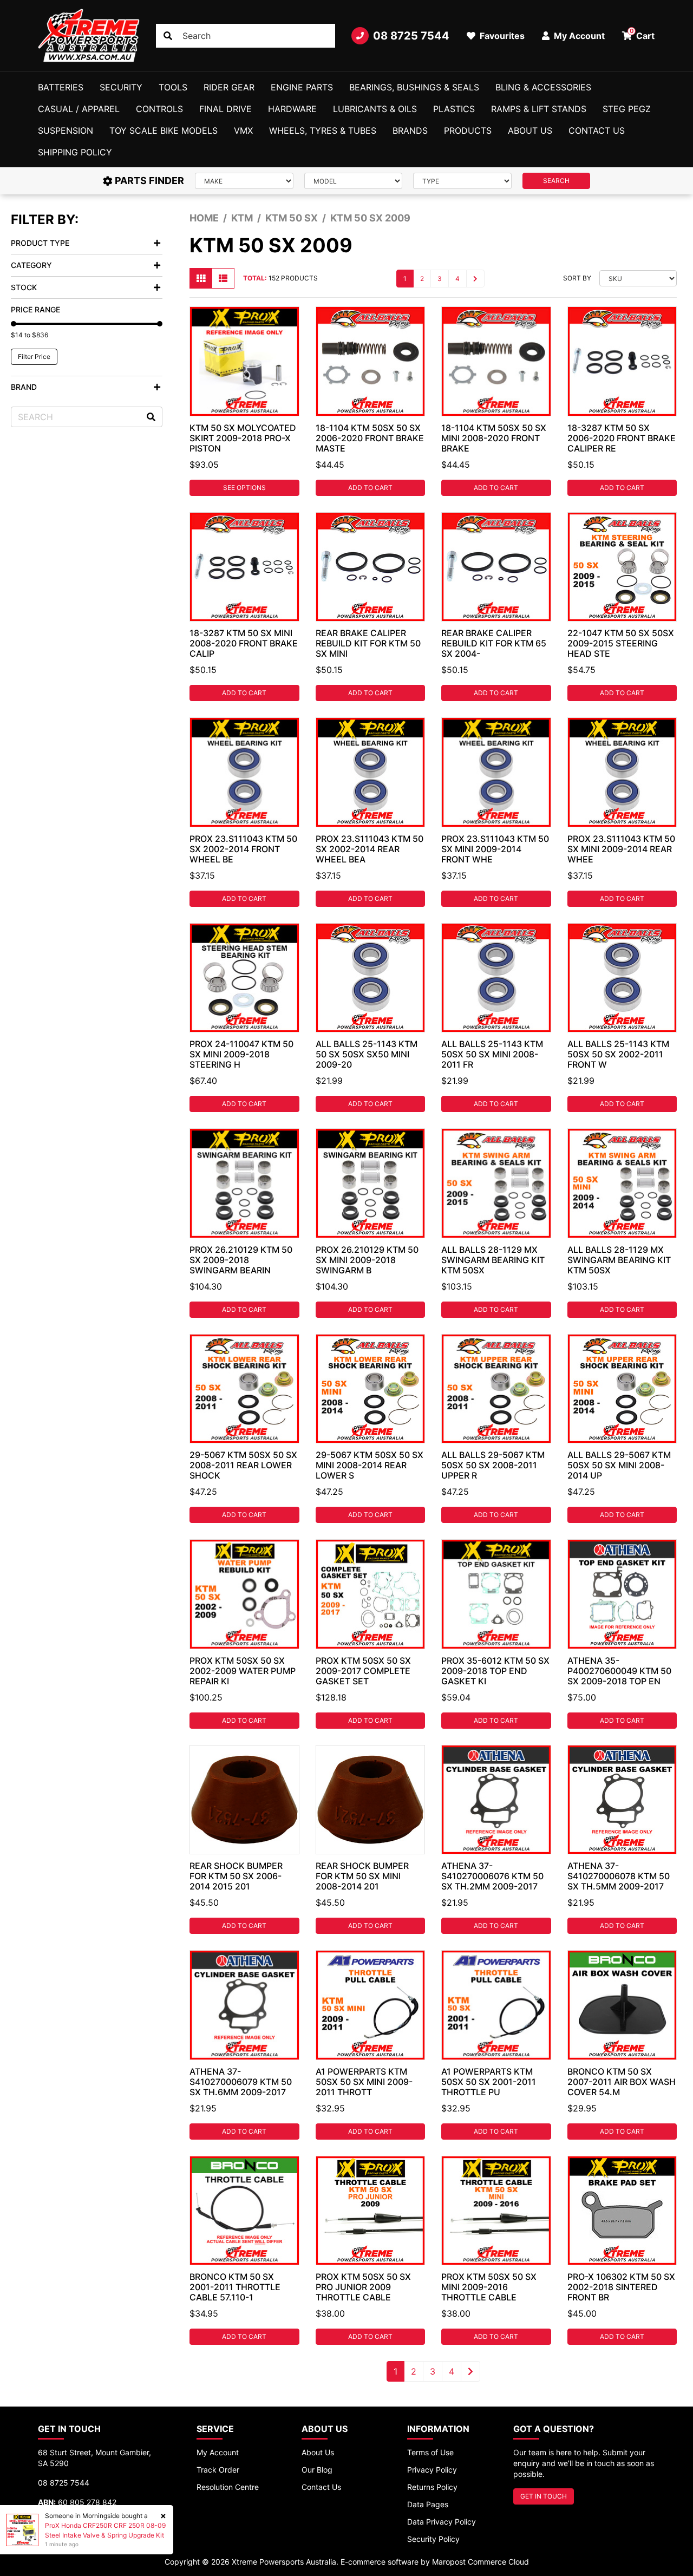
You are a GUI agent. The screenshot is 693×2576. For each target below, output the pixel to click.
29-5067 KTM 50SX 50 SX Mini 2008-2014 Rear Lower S (370, 1465)
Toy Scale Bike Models (164, 130)
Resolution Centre (228, 2487)
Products (468, 130)
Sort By (577, 278)
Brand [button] (24, 387)
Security (121, 87)
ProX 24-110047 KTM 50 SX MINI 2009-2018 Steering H (241, 1054)
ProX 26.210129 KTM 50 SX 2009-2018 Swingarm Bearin (241, 1260)
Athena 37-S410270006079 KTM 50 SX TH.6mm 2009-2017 (241, 2082)
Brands (410, 130)
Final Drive (225, 109)
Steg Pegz (627, 109)
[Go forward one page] (475, 279)
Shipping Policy (75, 152)
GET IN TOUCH (544, 2496)
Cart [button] (642, 34)
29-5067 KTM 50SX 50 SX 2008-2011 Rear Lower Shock (243, 1465)
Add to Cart (370, 488)
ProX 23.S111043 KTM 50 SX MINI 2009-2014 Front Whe (495, 849)
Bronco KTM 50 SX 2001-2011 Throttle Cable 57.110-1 (235, 2287)
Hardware (292, 109)
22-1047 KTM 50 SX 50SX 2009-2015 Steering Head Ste (621, 643)
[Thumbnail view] (201, 278)
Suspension (66, 130)
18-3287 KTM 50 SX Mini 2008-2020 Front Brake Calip (244, 643)
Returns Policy (432, 2487)
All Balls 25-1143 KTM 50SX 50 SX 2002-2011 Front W (618, 1054)
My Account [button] (578, 36)
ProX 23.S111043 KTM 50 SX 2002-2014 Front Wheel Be (243, 849)
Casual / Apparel (79, 109)
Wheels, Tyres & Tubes (323, 130)
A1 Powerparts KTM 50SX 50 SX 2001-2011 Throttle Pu (489, 2082)
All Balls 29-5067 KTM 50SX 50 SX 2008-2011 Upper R (493, 1465)
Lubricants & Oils (375, 109)
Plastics (454, 109)
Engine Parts (302, 87)
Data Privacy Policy (442, 2522)
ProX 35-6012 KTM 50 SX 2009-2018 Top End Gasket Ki (495, 1671)
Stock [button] (24, 287)
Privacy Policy (432, 2470)
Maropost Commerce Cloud (480, 2562)
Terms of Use (430, 2452)
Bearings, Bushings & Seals (414, 87)
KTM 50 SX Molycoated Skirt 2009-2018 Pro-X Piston (243, 438)
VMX (243, 130)
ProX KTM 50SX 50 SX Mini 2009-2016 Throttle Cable (489, 2287)
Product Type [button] (40, 243)
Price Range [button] (35, 309)
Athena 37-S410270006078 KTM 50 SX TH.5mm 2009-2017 (619, 1876)
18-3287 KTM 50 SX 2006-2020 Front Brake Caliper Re (622, 438)
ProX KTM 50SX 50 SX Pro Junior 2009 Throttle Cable (363, 2287)
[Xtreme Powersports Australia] (89, 36)
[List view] (223, 278)
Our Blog (317, 2470)
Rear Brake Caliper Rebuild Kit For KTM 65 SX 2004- (494, 643)
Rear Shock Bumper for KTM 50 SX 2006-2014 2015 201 (236, 1876)
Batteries (61, 87)
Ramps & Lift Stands (539, 109)
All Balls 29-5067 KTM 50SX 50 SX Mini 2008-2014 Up (619, 1465)
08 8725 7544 (411, 36)
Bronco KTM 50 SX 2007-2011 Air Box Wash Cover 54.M (622, 2082)
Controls (159, 109)
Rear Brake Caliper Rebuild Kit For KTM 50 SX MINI (368, 643)
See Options (244, 488)
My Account (218, 2452)
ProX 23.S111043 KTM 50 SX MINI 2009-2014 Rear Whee (621, 849)
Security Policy (433, 2539)
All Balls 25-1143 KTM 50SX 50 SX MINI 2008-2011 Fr (492, 1054)
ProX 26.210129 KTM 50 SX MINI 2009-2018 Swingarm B (367, 1260)
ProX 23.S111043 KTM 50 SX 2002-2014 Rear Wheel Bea (370, 849)
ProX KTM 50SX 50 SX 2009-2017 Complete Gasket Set (363, 1671)
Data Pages (428, 2504)
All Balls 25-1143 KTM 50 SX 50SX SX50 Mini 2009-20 (367, 1054)
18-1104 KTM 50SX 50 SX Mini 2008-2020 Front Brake (494, 438)
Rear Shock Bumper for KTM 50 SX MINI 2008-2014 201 (362, 1876)
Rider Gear (229, 87)
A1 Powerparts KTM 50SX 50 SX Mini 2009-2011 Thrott (364, 2082)
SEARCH (556, 181)
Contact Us (597, 130)
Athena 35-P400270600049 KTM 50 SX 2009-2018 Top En (619, 1671)
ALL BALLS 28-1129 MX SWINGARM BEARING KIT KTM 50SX (493, 1260)
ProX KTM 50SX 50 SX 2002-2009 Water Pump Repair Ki (243, 1671)
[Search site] (168, 36)
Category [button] (31, 265)
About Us (530, 130)
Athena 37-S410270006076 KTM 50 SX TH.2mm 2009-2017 (492, 1876)
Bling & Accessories (543, 87)
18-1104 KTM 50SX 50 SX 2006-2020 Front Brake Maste (370, 438)
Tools (173, 87)
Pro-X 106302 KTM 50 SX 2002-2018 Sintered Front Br (621, 2287)
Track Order (218, 2470)
